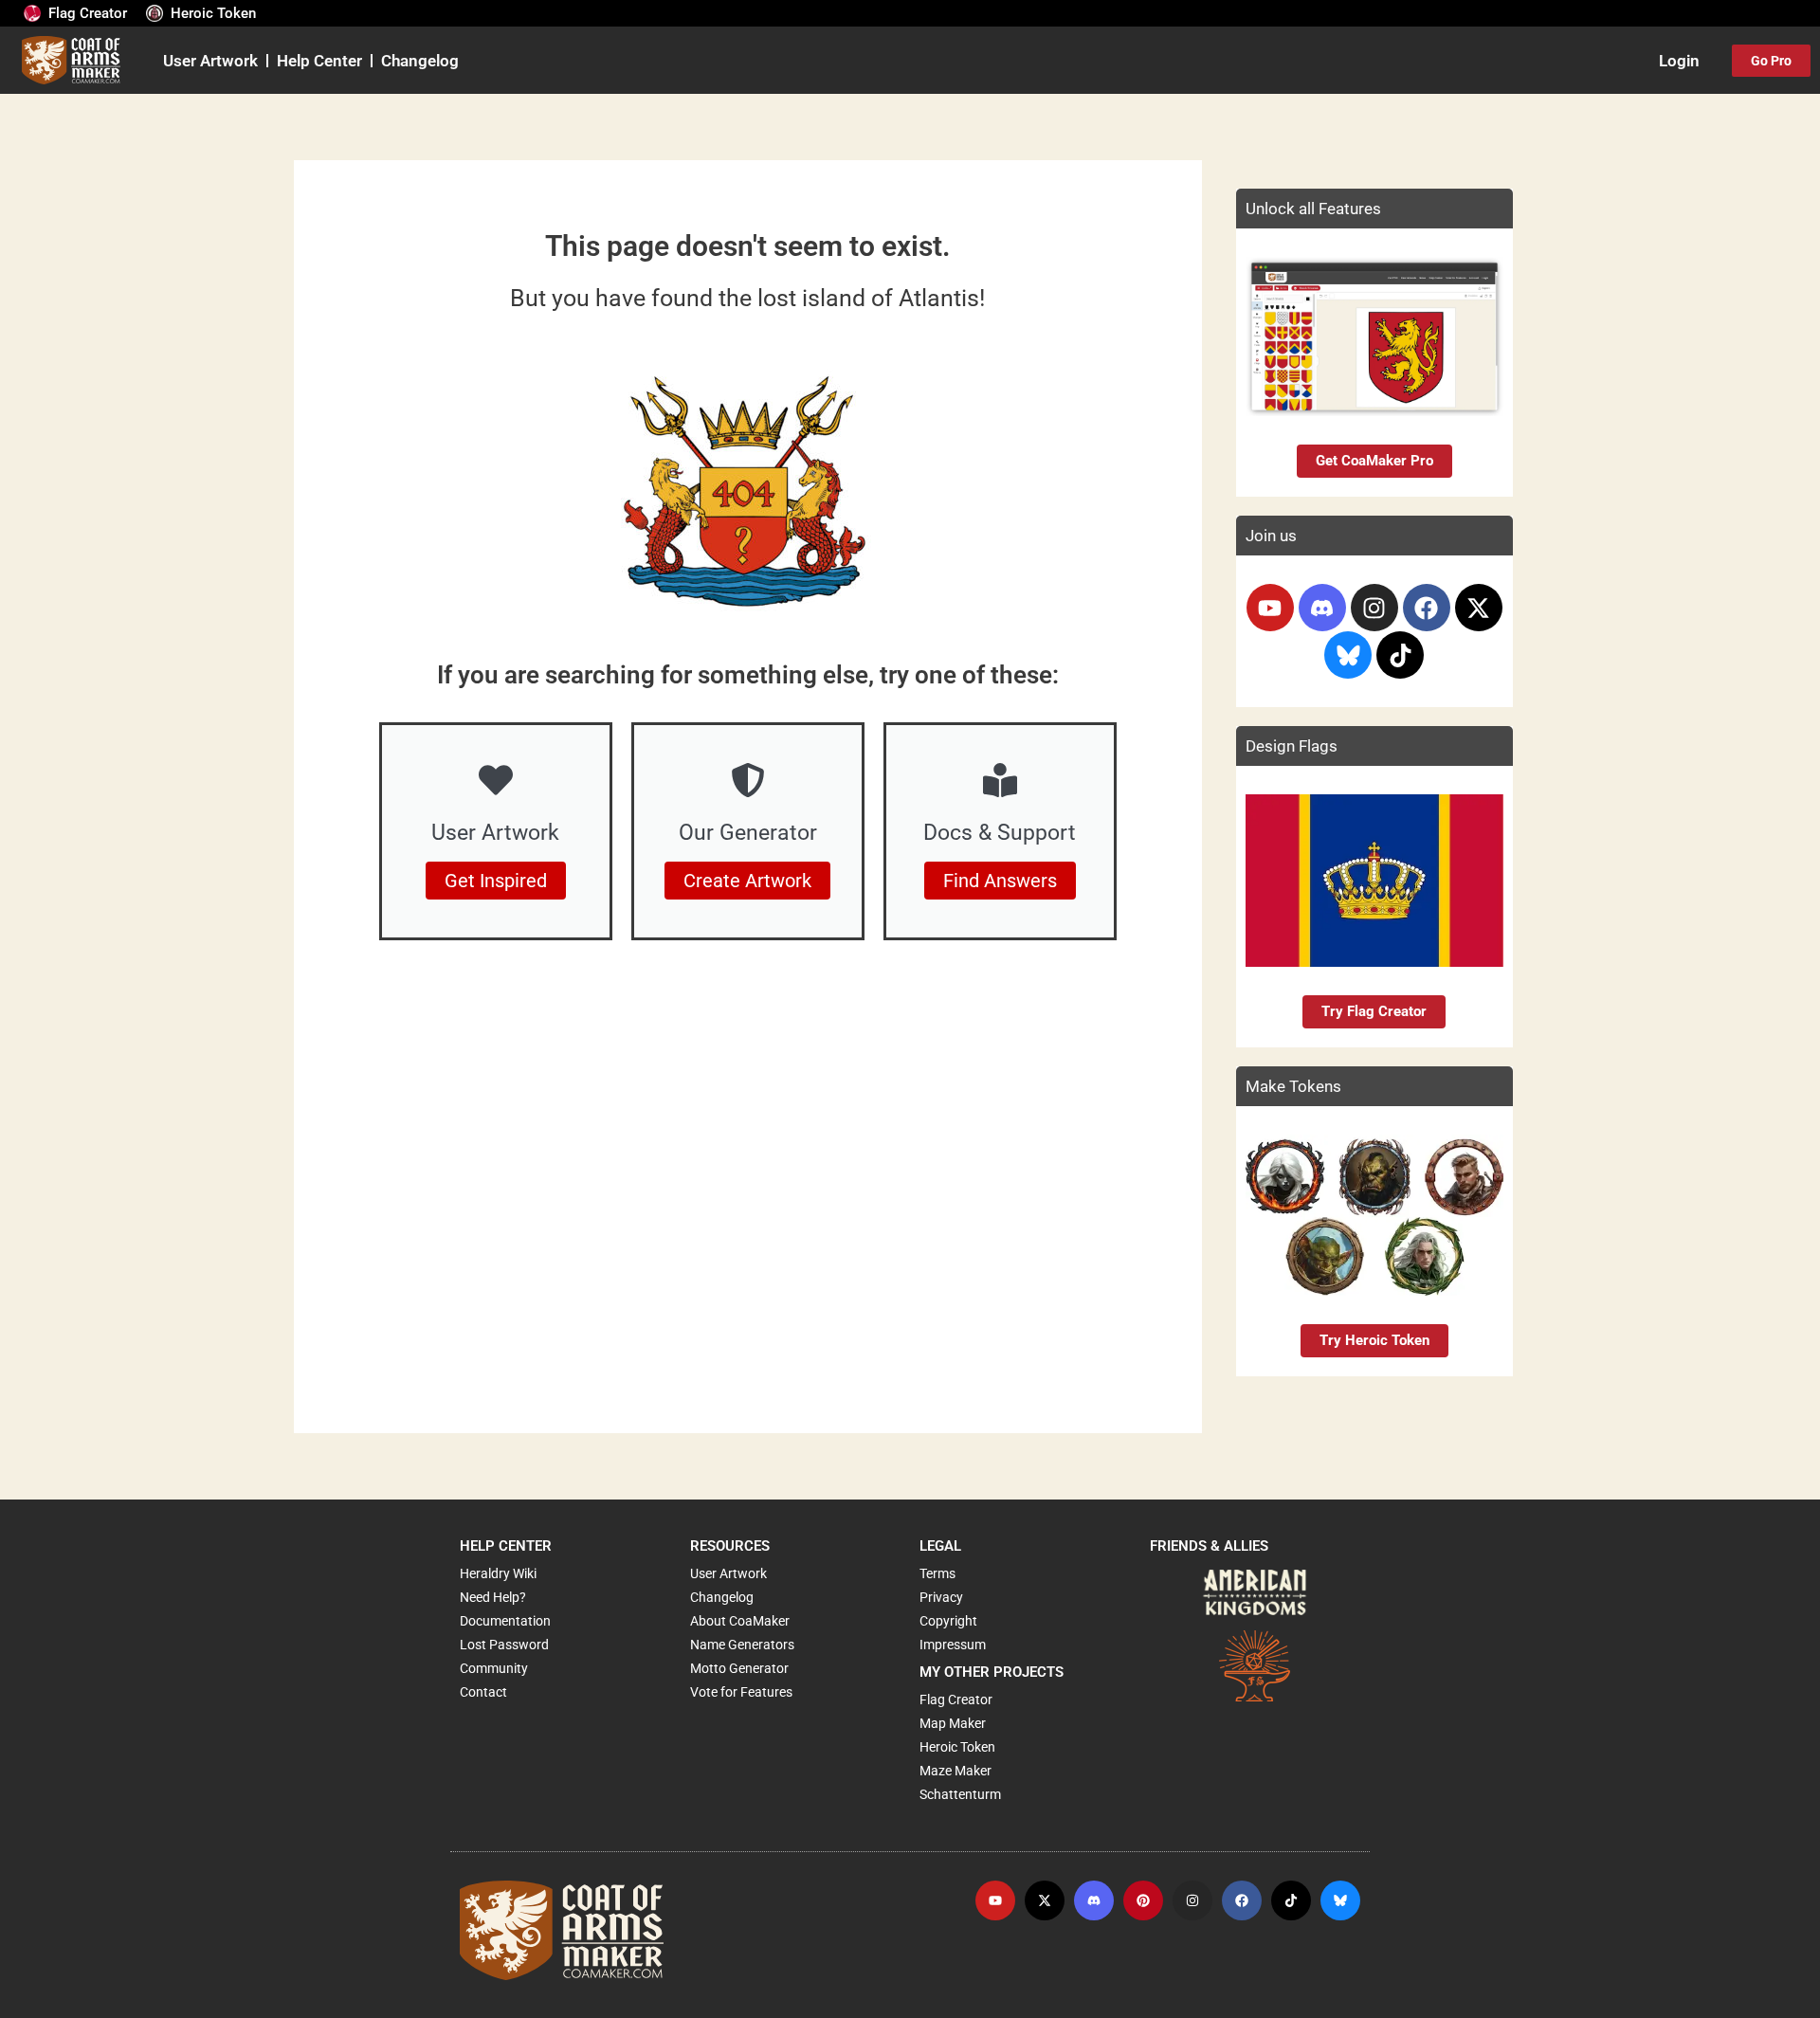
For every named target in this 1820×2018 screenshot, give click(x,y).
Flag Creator (88, 13)
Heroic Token (213, 13)
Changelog (420, 61)
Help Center (319, 61)
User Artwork (210, 61)
